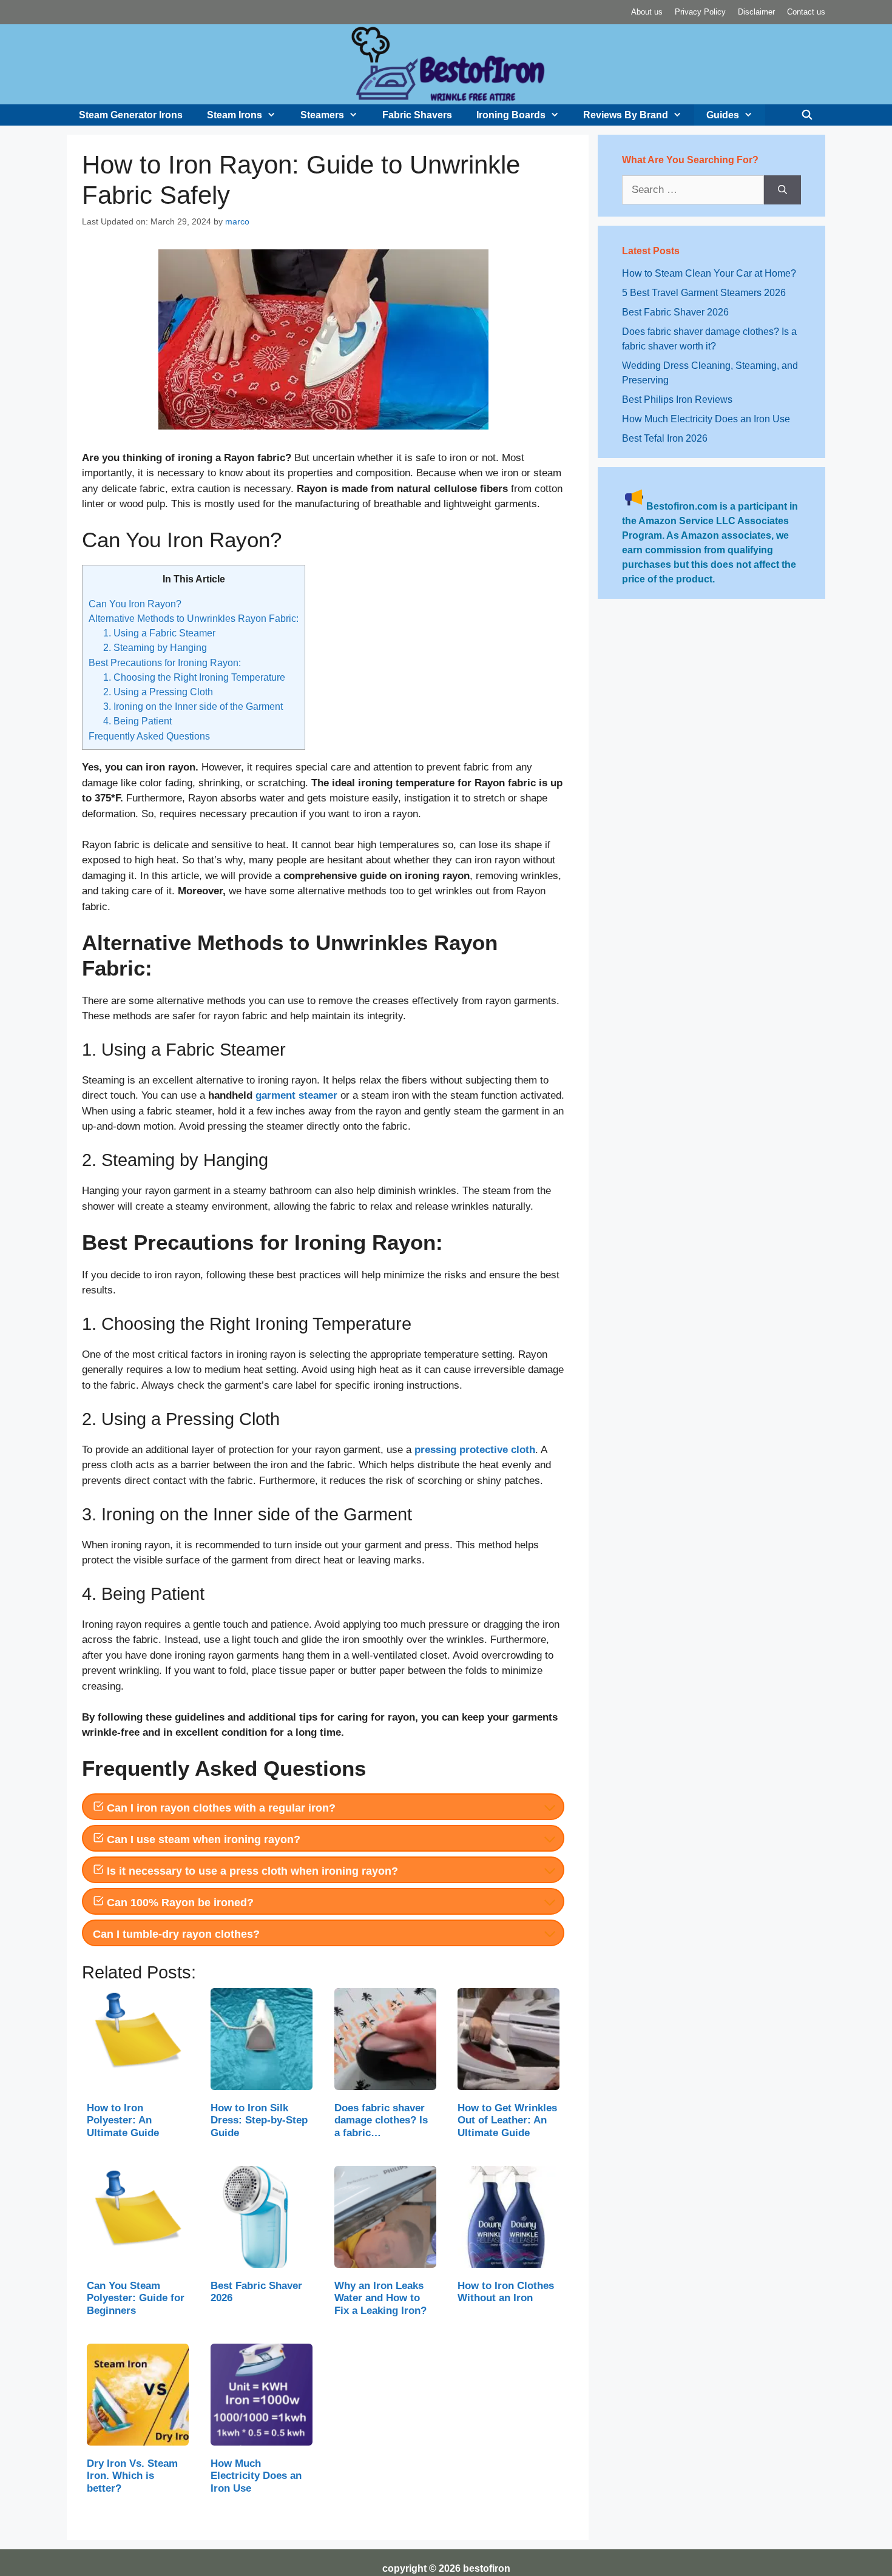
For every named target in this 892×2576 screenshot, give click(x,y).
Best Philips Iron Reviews (677, 400)
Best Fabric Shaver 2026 (675, 312)
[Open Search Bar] (807, 115)
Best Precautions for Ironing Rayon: (165, 663)
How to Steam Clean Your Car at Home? (709, 273)
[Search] (782, 190)
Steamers (322, 115)
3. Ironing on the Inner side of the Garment (193, 706)
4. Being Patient (137, 721)
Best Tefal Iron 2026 (665, 438)
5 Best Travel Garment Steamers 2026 (704, 293)
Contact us (806, 12)
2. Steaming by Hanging (155, 647)
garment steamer (296, 1095)
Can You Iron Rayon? (135, 604)
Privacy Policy (700, 12)
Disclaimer (756, 12)
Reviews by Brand (626, 115)
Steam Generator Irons (131, 115)
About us (647, 12)
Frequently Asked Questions (149, 736)
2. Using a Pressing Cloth (158, 692)
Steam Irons (235, 115)
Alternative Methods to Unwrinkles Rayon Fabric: (194, 618)
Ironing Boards (511, 115)
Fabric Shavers (417, 115)
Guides (723, 115)
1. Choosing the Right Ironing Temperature (194, 677)
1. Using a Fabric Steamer (159, 633)
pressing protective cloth (475, 1450)
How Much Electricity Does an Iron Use (706, 419)
